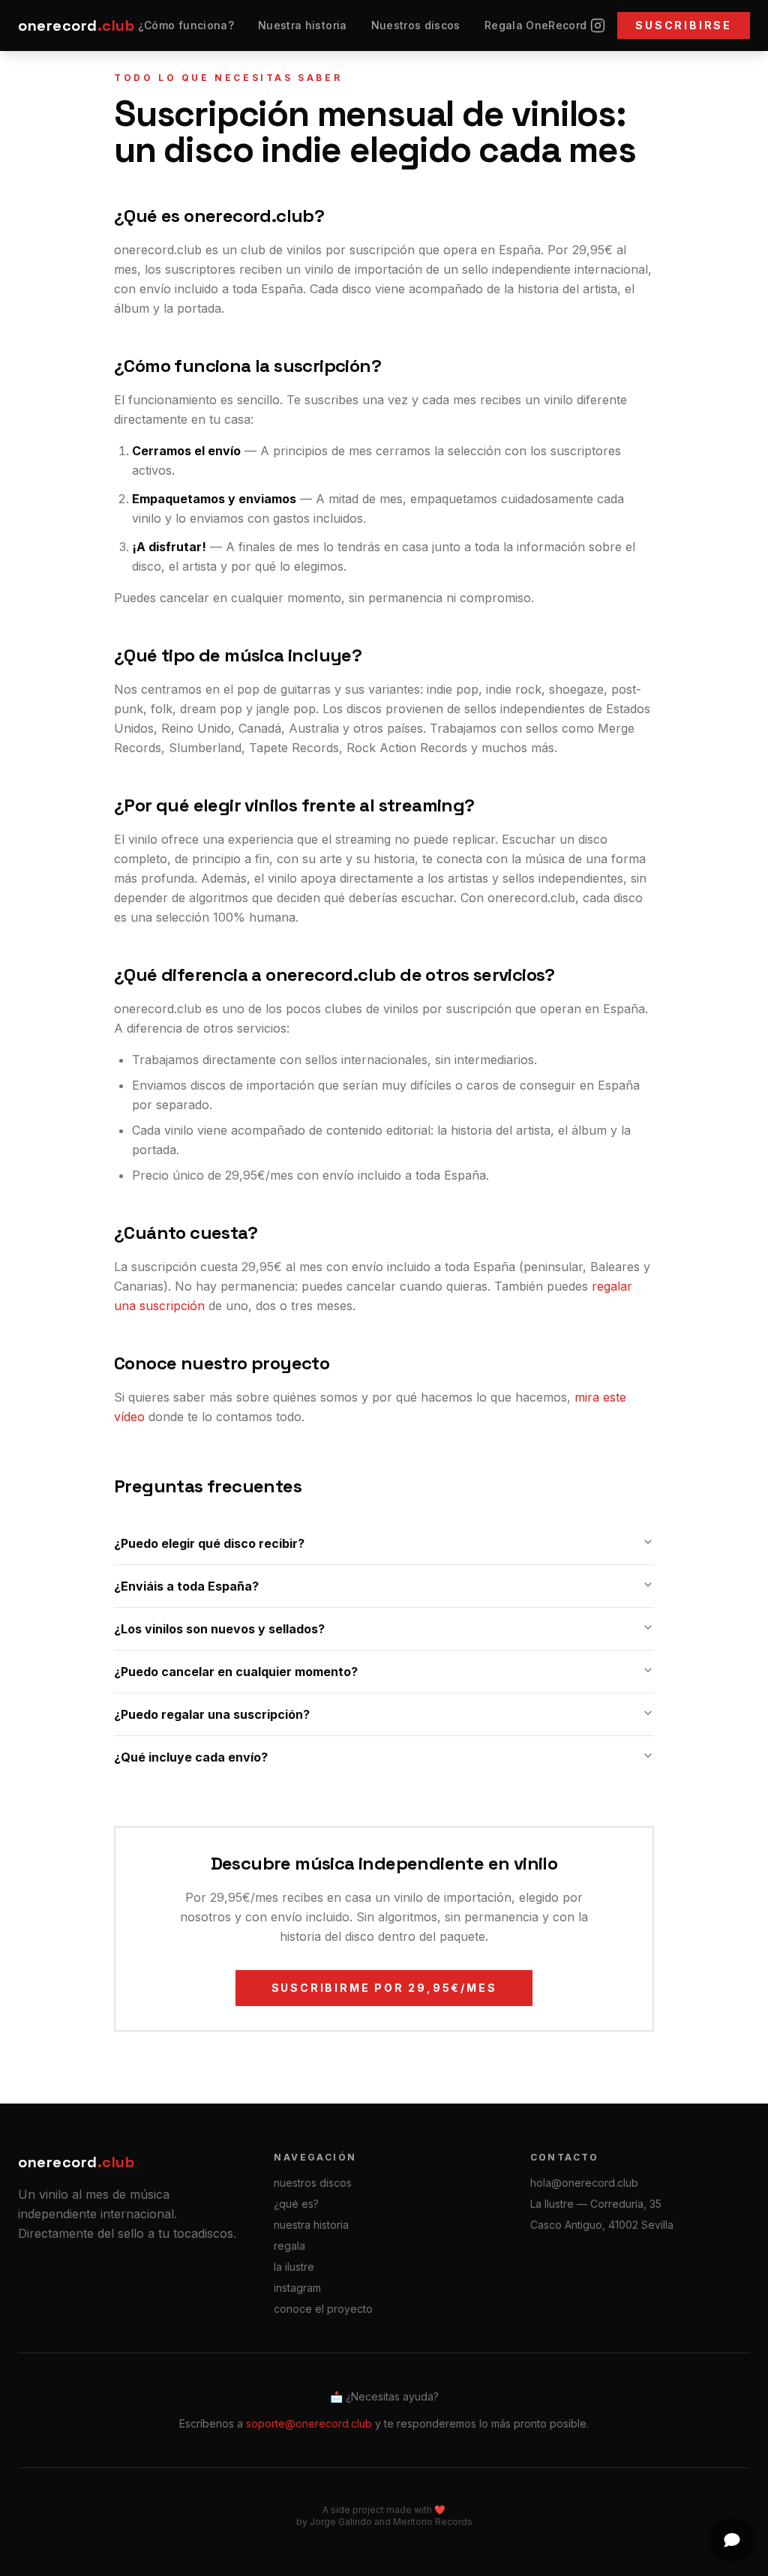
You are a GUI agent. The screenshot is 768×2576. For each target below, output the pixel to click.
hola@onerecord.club (584, 2183)
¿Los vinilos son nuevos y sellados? (219, 1629)
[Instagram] (598, 25)
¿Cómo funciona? (186, 25)
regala (289, 2246)
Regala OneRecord (536, 25)
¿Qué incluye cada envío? (191, 1757)
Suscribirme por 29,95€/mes (384, 1988)
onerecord (76, 25)
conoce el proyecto (323, 2309)
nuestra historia (311, 2225)
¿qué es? (296, 2204)
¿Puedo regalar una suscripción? (212, 1714)
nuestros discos (313, 2183)
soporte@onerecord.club (309, 2423)
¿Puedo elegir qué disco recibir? (209, 1543)
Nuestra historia (303, 25)
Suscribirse (684, 25)
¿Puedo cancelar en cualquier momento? (236, 1672)
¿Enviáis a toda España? (186, 1586)
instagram (297, 2288)
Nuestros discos (416, 25)
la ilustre (294, 2267)
